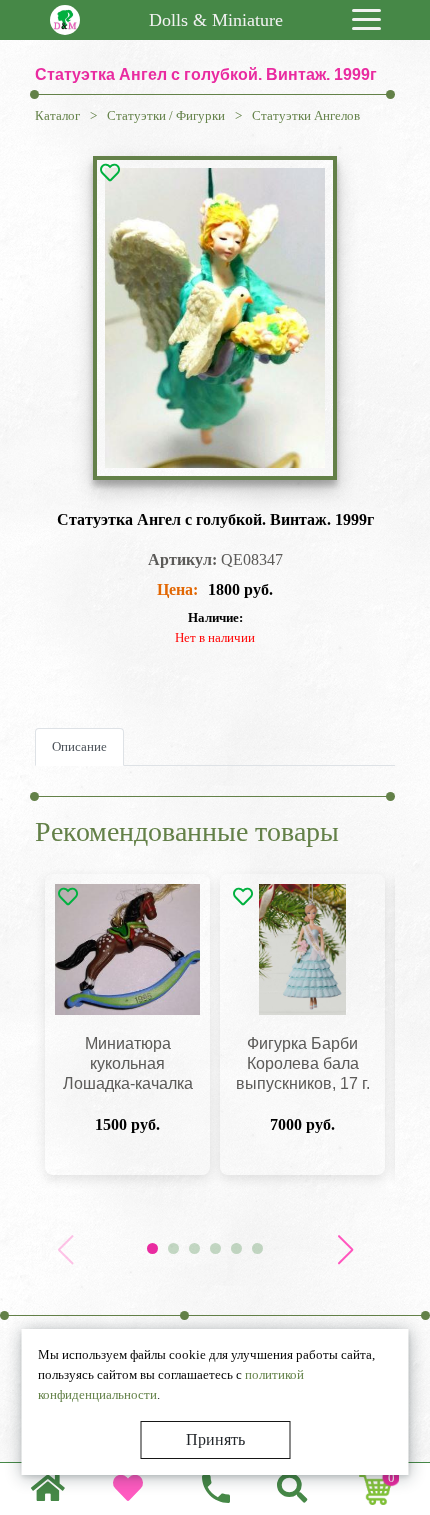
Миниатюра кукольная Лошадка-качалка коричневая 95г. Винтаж (128, 1083)
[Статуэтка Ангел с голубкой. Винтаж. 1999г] (215, 318)
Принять (215, 1439)
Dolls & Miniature (216, 20)
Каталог (57, 115)
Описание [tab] (79, 746)
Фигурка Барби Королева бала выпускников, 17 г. (303, 1063)
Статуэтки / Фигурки (166, 115)
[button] (345, 1250)
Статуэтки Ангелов (306, 115)
